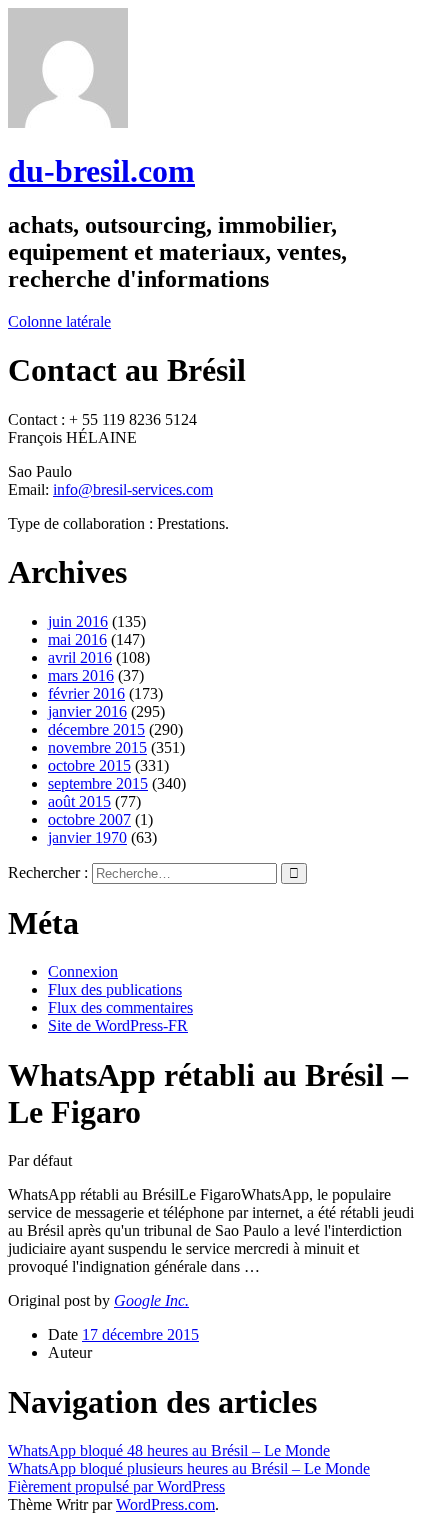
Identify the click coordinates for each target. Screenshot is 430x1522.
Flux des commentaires (120, 1007)
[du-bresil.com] (68, 122)
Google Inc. (151, 1300)
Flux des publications (115, 989)
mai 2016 (77, 639)
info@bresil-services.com (133, 489)
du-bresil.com (101, 171)
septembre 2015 (98, 783)
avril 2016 (80, 657)
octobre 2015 (89, 765)
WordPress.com (165, 1504)
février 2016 (86, 693)
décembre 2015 (96, 729)
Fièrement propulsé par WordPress (116, 1486)
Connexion (83, 971)
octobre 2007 (89, 819)
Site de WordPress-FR (118, 1025)
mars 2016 (81, 675)
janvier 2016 (87, 711)
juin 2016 (78, 621)
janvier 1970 (87, 837)
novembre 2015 (97, 747)
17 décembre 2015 (140, 1334)
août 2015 (79, 801)
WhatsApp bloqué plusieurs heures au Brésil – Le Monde (189, 1468)
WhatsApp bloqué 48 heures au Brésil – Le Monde (169, 1450)
